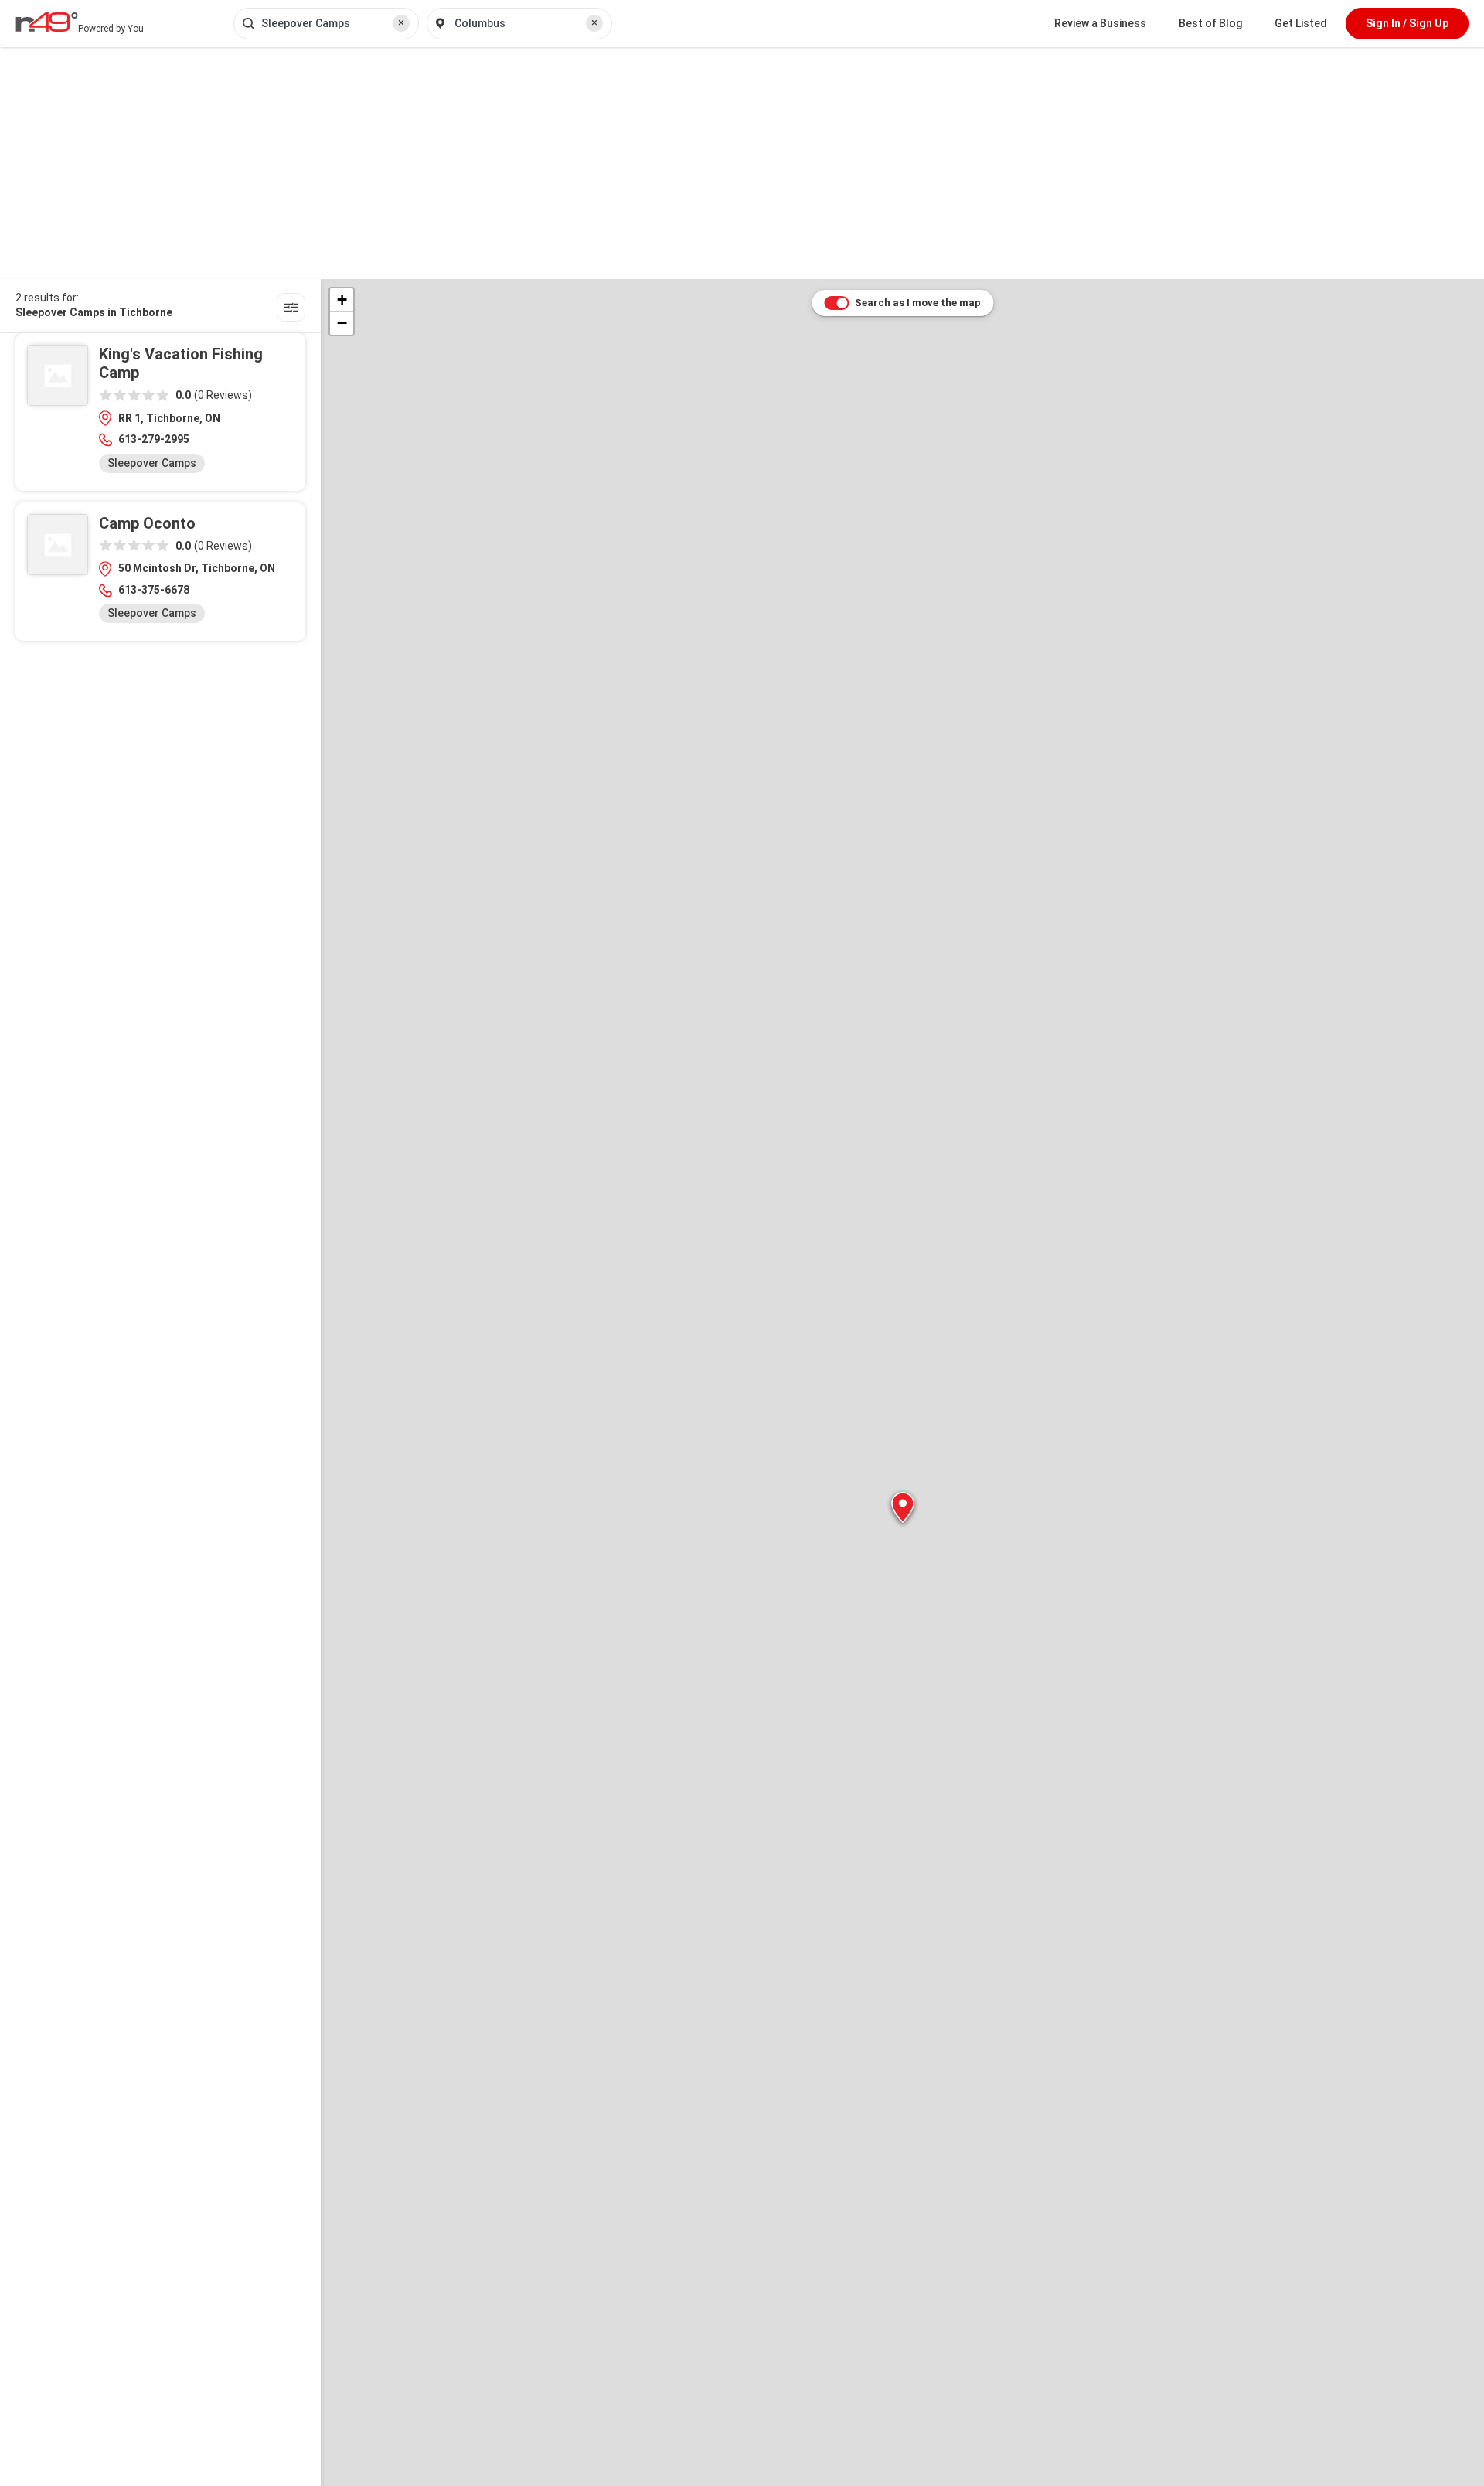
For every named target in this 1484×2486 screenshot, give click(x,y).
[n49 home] (291, 310)
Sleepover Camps (152, 463)
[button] (903, 1507)
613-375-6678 (154, 590)
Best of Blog (1210, 23)
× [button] (401, 22)
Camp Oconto (147, 523)
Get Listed (1301, 23)
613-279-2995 (154, 439)
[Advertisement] (742, 163)
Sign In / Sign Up (1407, 23)
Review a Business (1100, 23)
